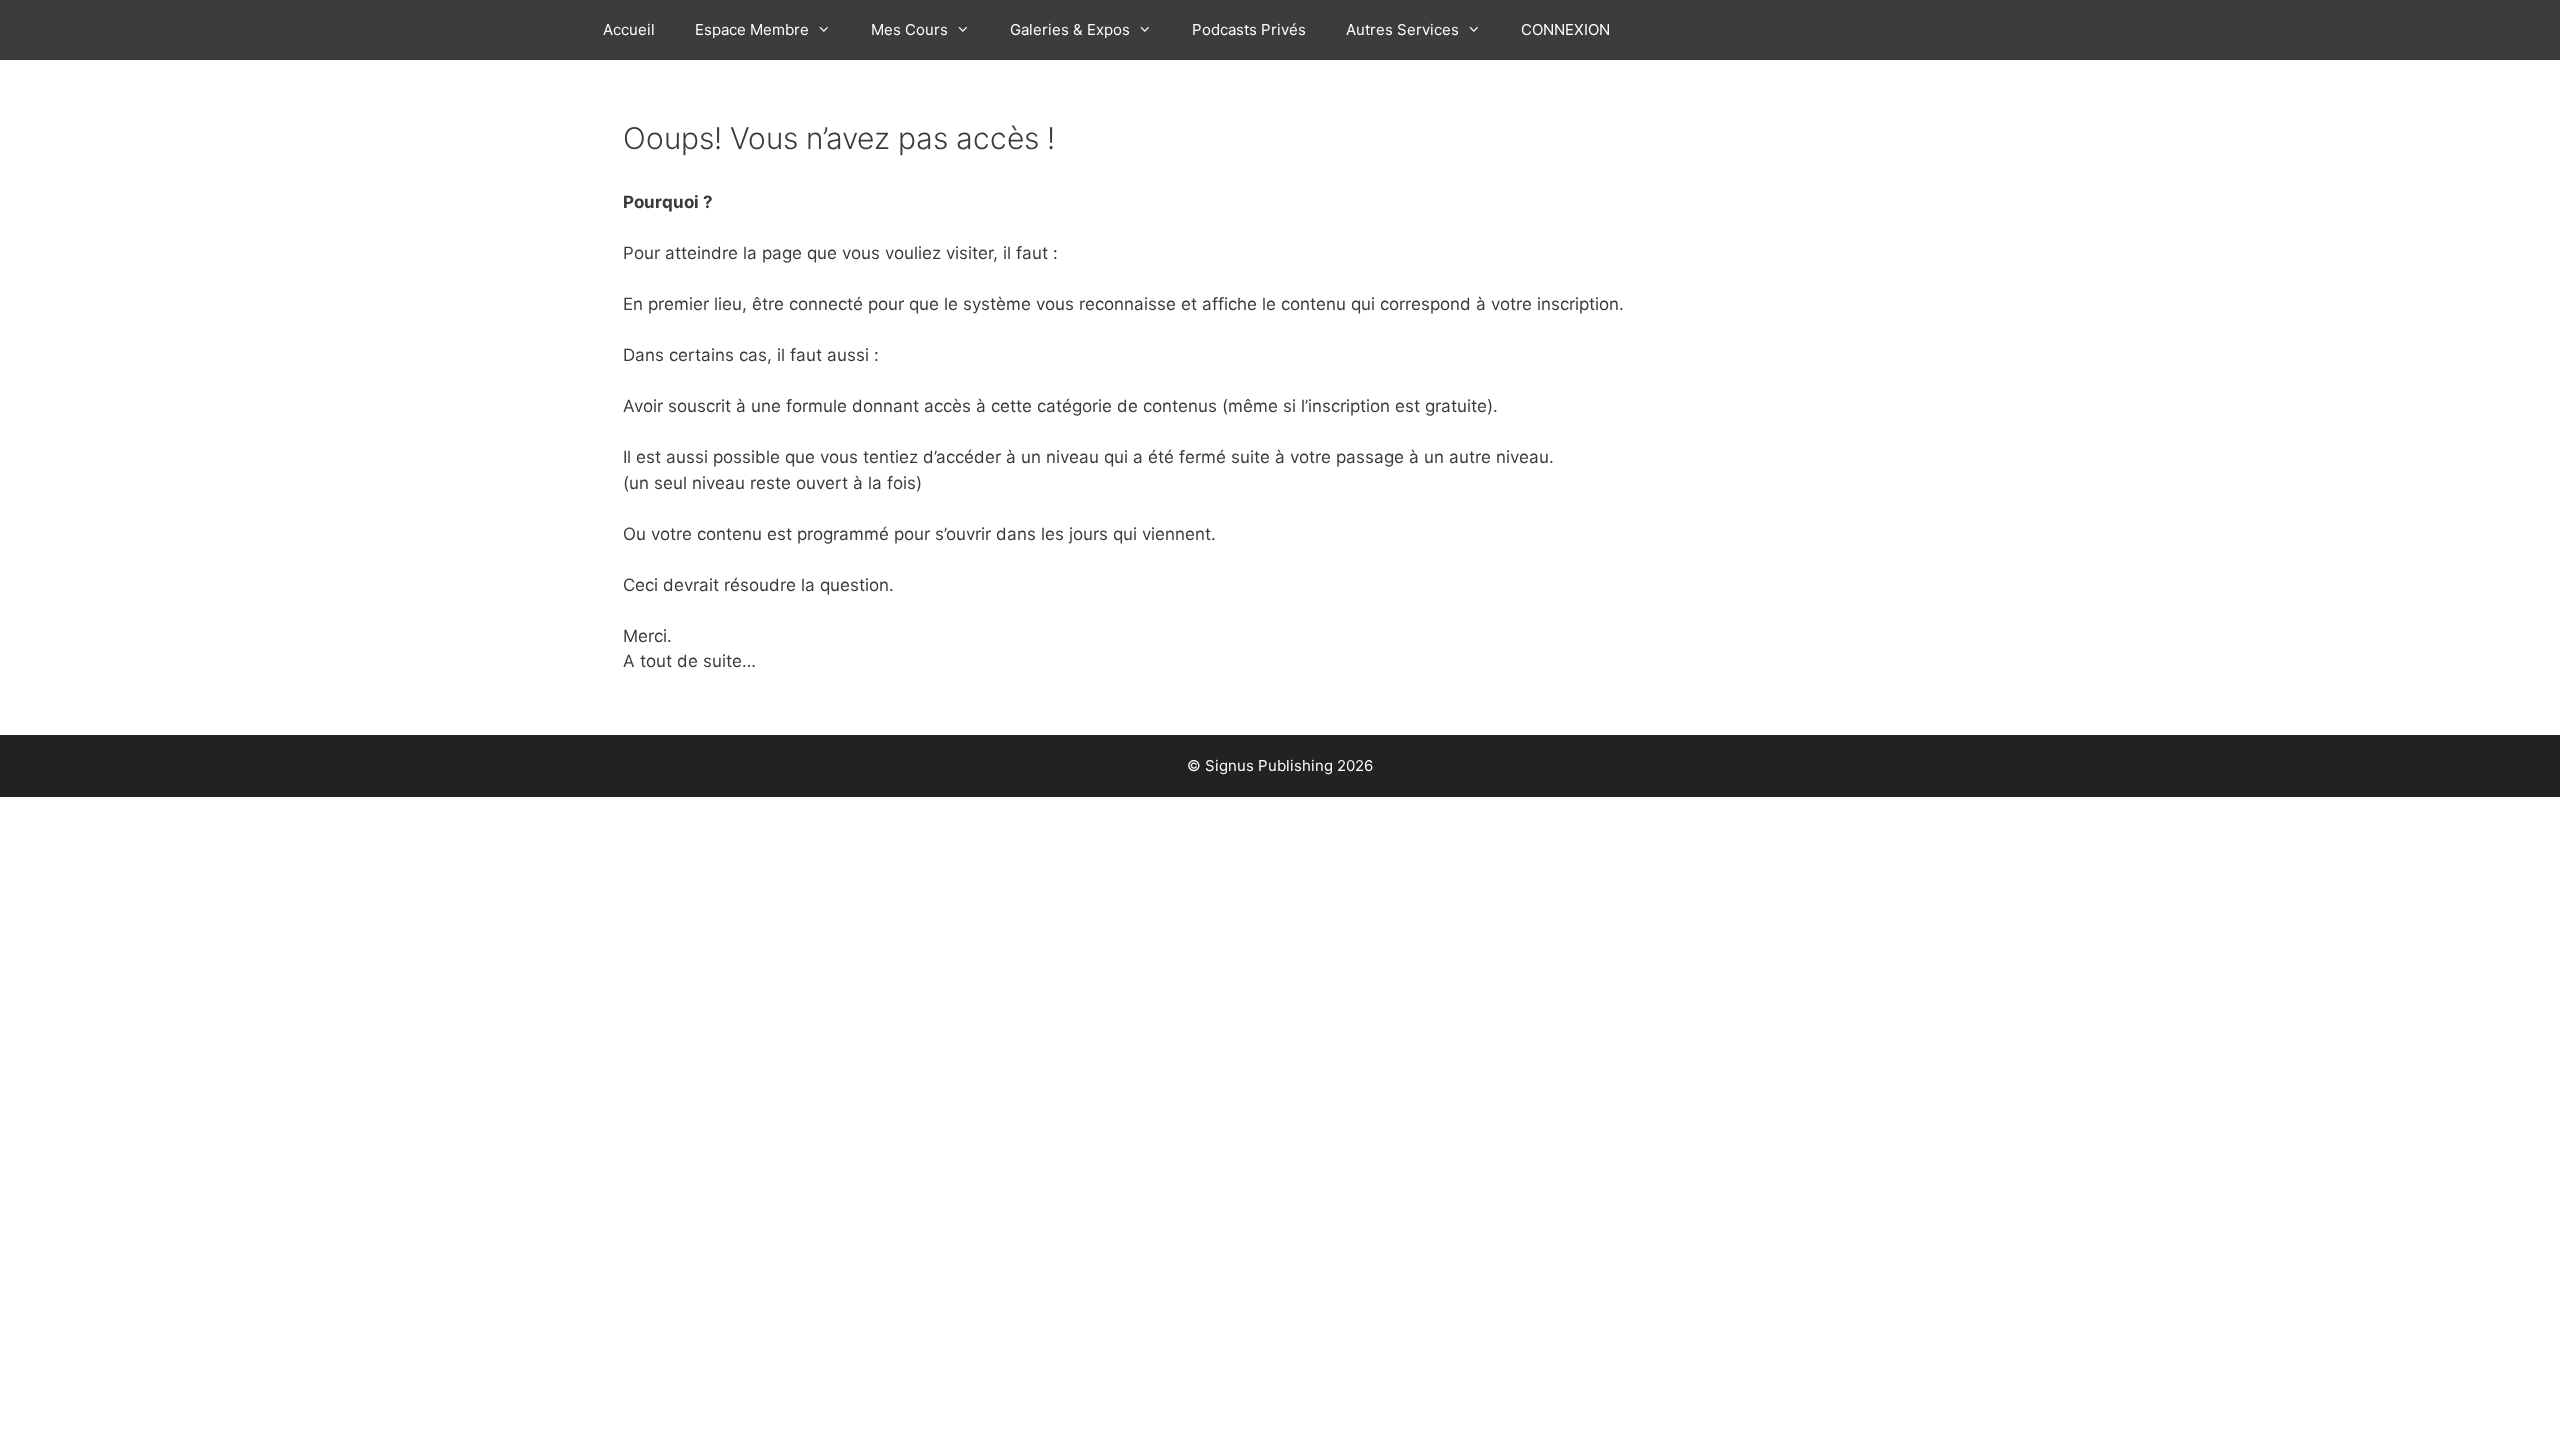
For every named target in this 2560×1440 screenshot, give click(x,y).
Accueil (629, 29)
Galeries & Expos (1070, 29)
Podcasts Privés (1249, 29)
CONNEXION (1565, 29)
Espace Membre (752, 29)
